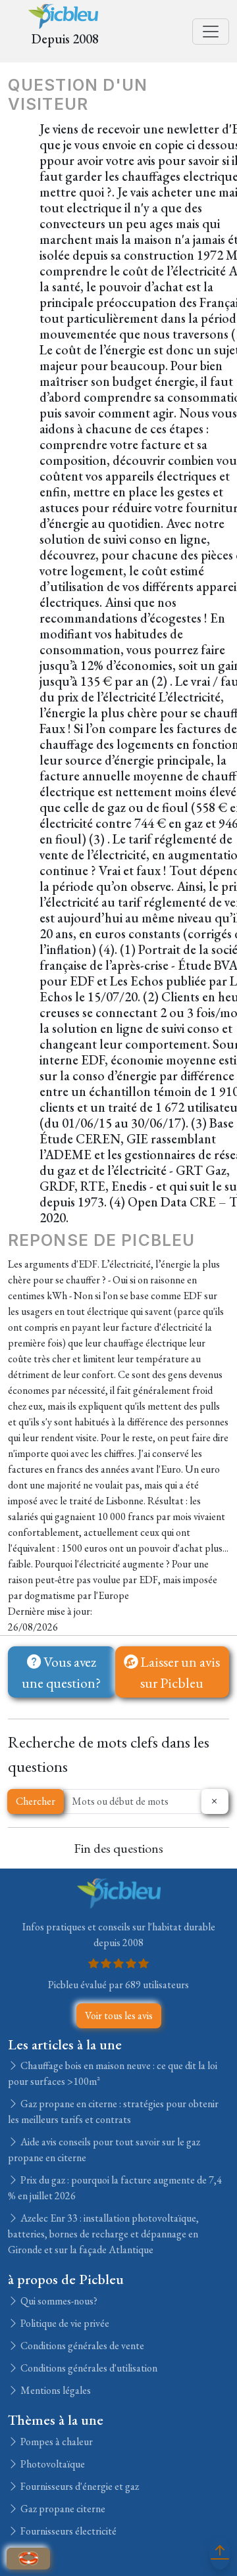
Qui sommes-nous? (58, 2301)
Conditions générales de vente (81, 2346)
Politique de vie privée (64, 2323)
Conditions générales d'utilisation (88, 2368)
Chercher (36, 1801)
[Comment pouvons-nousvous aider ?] (28, 2559)
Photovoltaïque (52, 2464)
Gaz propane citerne (62, 2509)
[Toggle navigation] (211, 32)
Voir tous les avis (119, 2015)
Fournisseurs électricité (67, 2531)
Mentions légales (55, 2390)
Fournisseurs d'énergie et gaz (79, 2486)
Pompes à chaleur (56, 2442)
